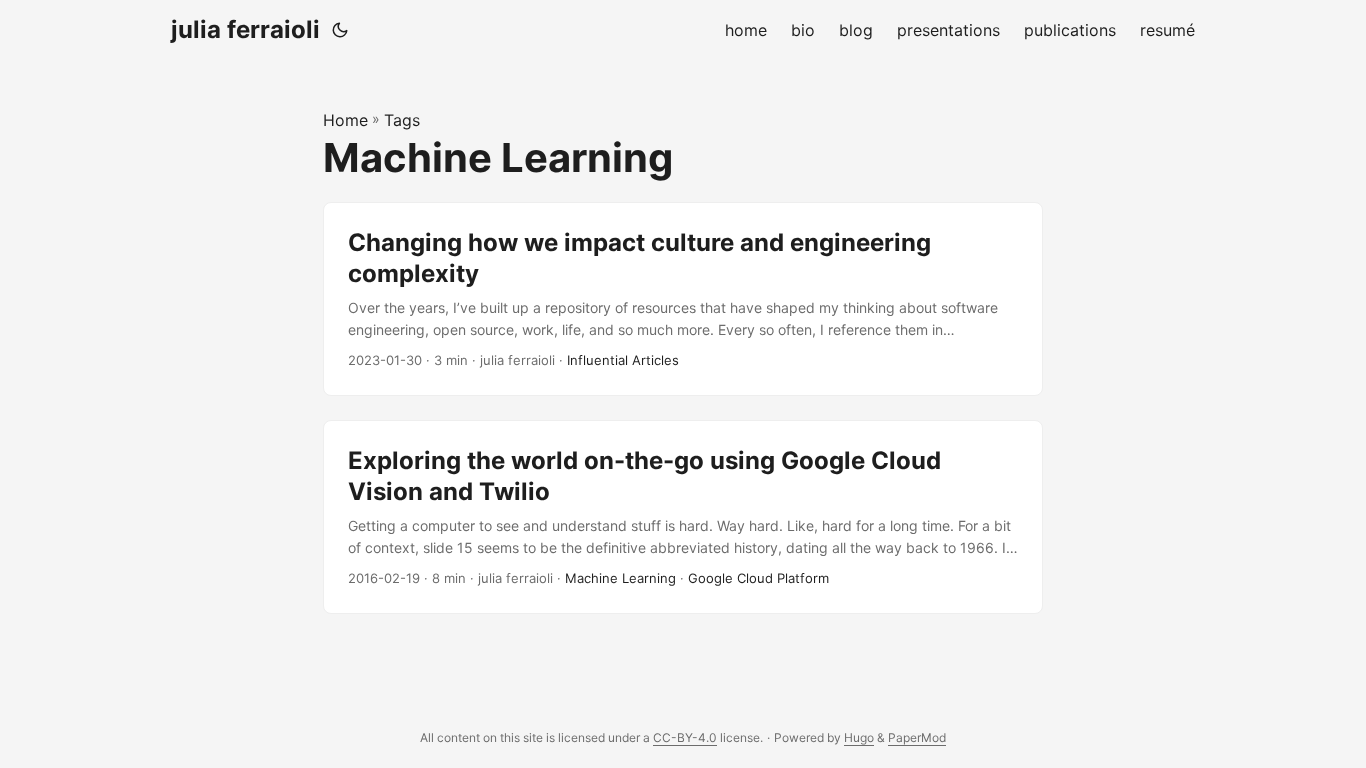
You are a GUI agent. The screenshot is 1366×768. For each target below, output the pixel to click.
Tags (402, 120)
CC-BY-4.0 (685, 737)
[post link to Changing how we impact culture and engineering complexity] (683, 299)
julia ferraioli (245, 29)
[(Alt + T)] (340, 30)
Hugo (859, 737)
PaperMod (917, 737)
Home (345, 120)
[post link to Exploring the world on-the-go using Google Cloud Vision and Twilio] (683, 517)
